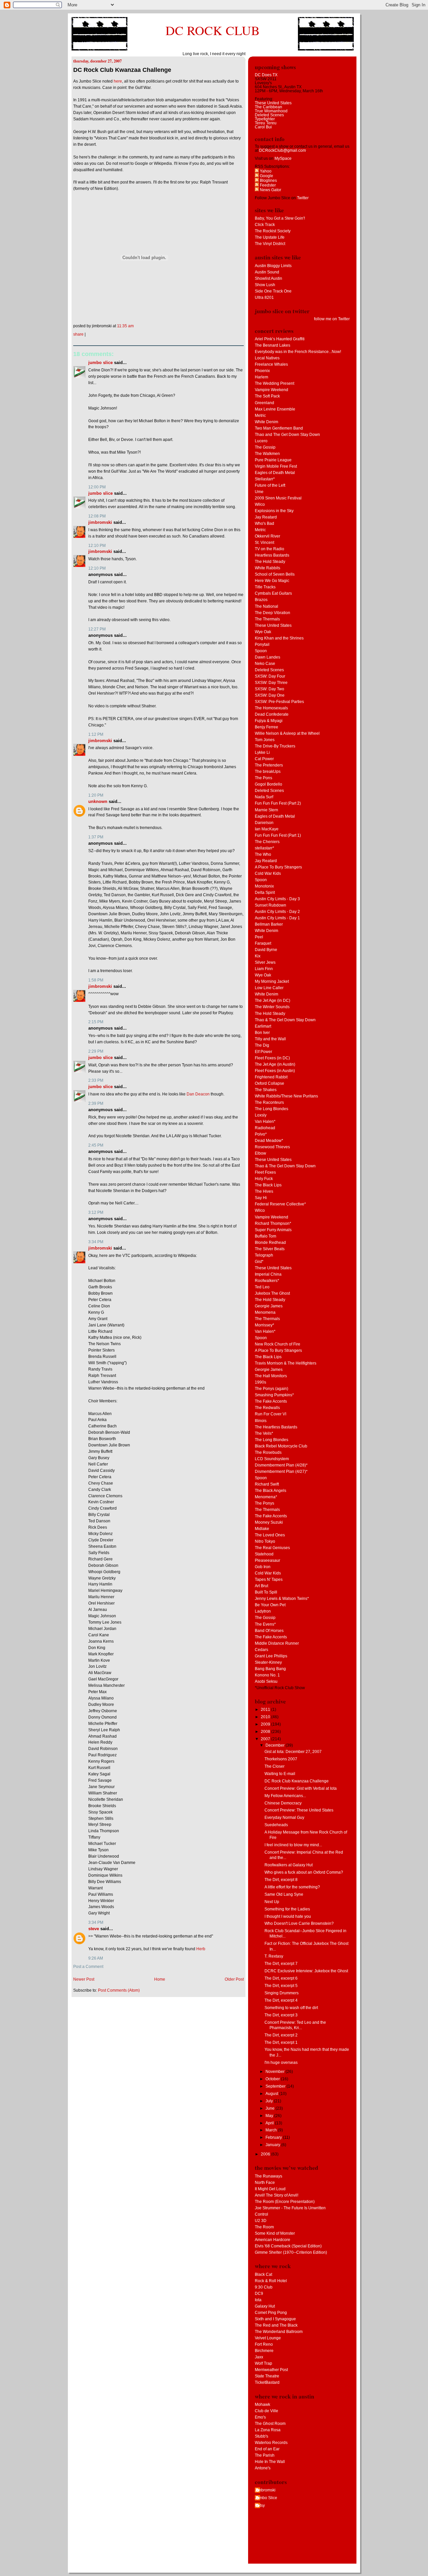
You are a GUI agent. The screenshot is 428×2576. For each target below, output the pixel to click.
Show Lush (265, 285)
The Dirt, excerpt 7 (281, 1964)
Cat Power (264, 759)
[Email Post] (135, 326)
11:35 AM (125, 326)
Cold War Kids (268, 873)
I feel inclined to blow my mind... (293, 1845)
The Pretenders (269, 765)
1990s (260, 1382)
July (270, 2101)
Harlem (261, 377)
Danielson (264, 823)
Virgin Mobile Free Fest (276, 466)
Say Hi (261, 1198)
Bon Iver (262, 1033)
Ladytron (263, 1611)
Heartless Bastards (272, 555)
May (270, 2116)
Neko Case (265, 664)
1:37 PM (96, 837)
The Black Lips (268, 1185)
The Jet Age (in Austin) (275, 1064)
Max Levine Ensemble (275, 409)
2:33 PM (96, 1080)
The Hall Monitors (271, 1376)
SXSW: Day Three (271, 683)
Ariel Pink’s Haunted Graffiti (280, 339)
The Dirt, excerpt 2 (281, 2035)
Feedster (267, 185)
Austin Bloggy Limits (273, 266)
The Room (264, 2227)
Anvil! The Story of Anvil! (277, 2195)
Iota (258, 2300)
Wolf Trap (263, 2363)
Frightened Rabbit (271, 1077)
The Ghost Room (270, 2424)
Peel (259, 937)
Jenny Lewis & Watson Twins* (282, 1599)
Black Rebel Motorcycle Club (281, 1446)
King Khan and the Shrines (279, 638)
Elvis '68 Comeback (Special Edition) (288, 2246)
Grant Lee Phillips (271, 1656)
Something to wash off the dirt (291, 2008)
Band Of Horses (269, 1631)
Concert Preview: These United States (299, 1810)
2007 (266, 1739)
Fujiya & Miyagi (269, 721)
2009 (266, 1724)
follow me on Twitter (332, 319)
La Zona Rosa (268, 2430)
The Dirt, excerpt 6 (281, 1978)
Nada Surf (264, 797)
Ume (259, 492)
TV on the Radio (270, 549)
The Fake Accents (271, 1401)
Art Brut (261, 1586)
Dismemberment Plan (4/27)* (281, 1472)
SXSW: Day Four (270, 676)
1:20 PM (96, 795)
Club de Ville (266, 2411)
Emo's (260, 2417)
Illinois (261, 1421)
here (118, 81)
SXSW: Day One (270, 695)
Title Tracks (265, 587)
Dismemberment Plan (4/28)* (281, 1465)
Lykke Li (262, 752)
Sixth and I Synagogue (275, 2319)
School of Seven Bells (275, 574)
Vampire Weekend (272, 390)
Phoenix (262, 371)
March (272, 2130)
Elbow (260, 1153)
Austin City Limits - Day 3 (277, 899)
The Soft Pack (267, 396)
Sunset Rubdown (271, 905)
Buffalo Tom (265, 1236)
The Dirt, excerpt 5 (281, 1986)
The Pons (263, 778)
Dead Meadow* (269, 1141)
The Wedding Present (275, 383)
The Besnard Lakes (273, 345)
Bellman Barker (269, 924)
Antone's (263, 2468)
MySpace (283, 158)
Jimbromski (100, 522)
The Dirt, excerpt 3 (281, 2015)
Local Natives (267, 358)
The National (266, 606)
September (276, 2086)
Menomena (265, 1312)
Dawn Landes (267, 657)
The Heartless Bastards (276, 1427)
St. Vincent (264, 543)
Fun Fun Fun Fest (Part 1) (278, 835)
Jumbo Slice (100, 363)
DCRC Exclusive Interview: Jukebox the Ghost (306, 1971)
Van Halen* (265, 1122)
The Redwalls (267, 1408)
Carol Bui (263, 127)
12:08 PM (97, 516)
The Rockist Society (273, 231)
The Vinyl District (270, 244)
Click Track (265, 225)
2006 (266, 2154)
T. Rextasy (274, 1956)
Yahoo (265, 171)
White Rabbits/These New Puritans (286, 1096)
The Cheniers (267, 842)
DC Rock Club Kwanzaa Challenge (122, 70)
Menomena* (266, 1497)
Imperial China (268, 1274)
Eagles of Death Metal (275, 473)
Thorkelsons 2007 (281, 1759)
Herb (201, 1949)
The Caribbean (269, 107)
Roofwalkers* (267, 1281)
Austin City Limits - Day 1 (277, 918)
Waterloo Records (271, 2443)
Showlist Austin (269, 278)
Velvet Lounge (268, 2338)
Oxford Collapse (270, 1083)
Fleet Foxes (265, 1172)
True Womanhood (271, 111)
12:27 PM (97, 629)
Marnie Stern (266, 810)
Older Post (234, 1979)
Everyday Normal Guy (284, 1818)
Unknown (98, 801)
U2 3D (261, 2221)
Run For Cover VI (271, 1414)
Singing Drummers (282, 1993)
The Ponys (264, 1503)
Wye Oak (263, 632)
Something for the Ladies (287, 1909)
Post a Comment (88, 1967)
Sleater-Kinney (268, 1662)
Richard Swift (267, 1484)
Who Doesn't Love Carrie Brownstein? (299, 1923)
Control (261, 2214)
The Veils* (264, 1433)
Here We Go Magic (272, 581)
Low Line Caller (269, 988)
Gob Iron (263, 1567)
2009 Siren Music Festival (278, 498)
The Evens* (265, 1624)
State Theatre (267, 2376)
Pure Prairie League (273, 460)
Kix (258, 956)
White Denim (266, 422)
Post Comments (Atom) (119, 1990)
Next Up (272, 1902)
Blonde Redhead (270, 1243)
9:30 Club (264, 2287)
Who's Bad (264, 523)
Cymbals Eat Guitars (273, 593)
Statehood (264, 1554)
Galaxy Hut (265, 2306)
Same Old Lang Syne (284, 1894)
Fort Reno (264, 2344)
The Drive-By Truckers (275, 746)
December (276, 1745)
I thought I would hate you (288, 1916)
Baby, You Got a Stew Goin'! (280, 218)
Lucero (261, 441)
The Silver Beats (270, 1249)
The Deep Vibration (273, 613)
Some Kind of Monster (275, 2233)
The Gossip (265, 447)
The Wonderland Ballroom (279, 2332)
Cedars (261, 1650)
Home (160, 1979)
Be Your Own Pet (270, 1605)
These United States (273, 103)
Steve (94, 1929)
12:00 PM (97, 487)
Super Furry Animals (273, 1230)
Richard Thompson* (273, 1223)
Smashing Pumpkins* (274, 1395)
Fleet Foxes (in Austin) (275, 1071)
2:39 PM (96, 1103)
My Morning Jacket (272, 981)
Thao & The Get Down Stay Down (285, 1020)
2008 (266, 1732)
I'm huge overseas (281, 2063)
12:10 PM (97, 546)
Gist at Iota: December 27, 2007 (293, 1752)
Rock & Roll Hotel (271, 2281)
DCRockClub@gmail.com (283, 150)
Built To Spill (266, 1592)
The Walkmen (267, 454)
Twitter (303, 198)
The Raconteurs (269, 1102)
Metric (260, 416)
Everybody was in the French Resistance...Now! (298, 352)
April (270, 2123)
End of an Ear (267, 2449)
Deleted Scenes (269, 115)
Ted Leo (262, 1287)
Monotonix (264, 886)
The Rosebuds (268, 1452)
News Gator (270, 190)
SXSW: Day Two (270, 689)
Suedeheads (276, 1825)
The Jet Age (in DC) (273, 1001)
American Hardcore (273, 2240)
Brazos (261, 600)
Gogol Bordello (269, 784)
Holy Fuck (264, 1179)
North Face (265, 2183)
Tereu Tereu (266, 123)
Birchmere (264, 2351)
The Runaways (269, 2176)
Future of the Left (270, 485)
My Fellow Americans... (285, 1796)
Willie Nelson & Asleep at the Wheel (287, 733)
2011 (266, 1710)
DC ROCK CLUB (213, 30)
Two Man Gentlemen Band (279, 428)
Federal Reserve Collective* (280, 1204)
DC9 (259, 2294)
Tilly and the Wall (270, 1039)
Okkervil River (267, 536)
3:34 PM (96, 1242)
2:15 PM (96, 1022)
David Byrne (266, 950)
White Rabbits (267, 568)
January (273, 2145)
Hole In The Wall (270, 2462)
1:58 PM (96, 980)
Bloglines (268, 181)
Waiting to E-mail (280, 1774)
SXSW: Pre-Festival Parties (279, 702)
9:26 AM (96, 1958)
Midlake (262, 1529)
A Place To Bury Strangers (278, 867)
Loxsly (261, 1115)
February (274, 2137)
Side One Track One (273, 291)
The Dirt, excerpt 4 (281, 2000)
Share (78, 334)
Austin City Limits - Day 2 (277, 912)
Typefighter (265, 119)
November (276, 2072)
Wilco (260, 504)
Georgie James (269, 1306)
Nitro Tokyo (265, 1541)
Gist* (259, 1262)
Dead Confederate (272, 714)
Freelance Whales (271, 364)
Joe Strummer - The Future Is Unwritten (290, 2208)
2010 (266, 1717)
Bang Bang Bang (270, 1669)
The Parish (265, 2455)
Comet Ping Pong (271, 2313)
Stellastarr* (265, 479)
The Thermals (267, 619)
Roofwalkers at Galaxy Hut (289, 1865)
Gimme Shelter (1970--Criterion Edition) (291, 2252)
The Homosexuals (271, 708)
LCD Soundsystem (272, 1459)
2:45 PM (96, 1145)
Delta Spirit (265, 893)
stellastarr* (264, 848)
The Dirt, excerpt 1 (281, 2042)
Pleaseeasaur (267, 1560)
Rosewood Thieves (272, 1147)
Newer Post (84, 1979)
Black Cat (263, 2274)
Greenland (264, 403)
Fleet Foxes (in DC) (272, 1058)
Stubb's (261, 2436)
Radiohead (265, 1128)
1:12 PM (96, 734)
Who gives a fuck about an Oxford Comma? (304, 1872)
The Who (263, 854)
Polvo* (261, 1134)
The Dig (262, 1045)
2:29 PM (96, 1051)
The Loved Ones (270, 1535)
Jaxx (259, 2357)
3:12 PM (96, 1212)
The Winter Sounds (272, 1007)
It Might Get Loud (270, 2189)
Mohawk (262, 2405)
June (271, 2108)
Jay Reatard (266, 517)
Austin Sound (267, 272)
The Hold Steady (270, 562)
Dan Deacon (198, 1094)
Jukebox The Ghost (272, 1293)
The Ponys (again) (272, 1389)
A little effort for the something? (292, 1887)
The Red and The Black (276, 2325)
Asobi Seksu (266, 1681)
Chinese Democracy (283, 1803)
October (273, 2079)
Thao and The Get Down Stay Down (287, 435)
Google (266, 176)
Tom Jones (265, 740)
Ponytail (262, 645)
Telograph (264, 1255)
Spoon (261, 651)
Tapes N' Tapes (269, 1579)
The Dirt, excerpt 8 (281, 1880)
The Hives (264, 1191)
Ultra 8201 (264, 298)
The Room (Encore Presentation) (285, 2202)
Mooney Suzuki (269, 1522)
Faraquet (263, 943)
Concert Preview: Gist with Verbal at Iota (301, 1788)
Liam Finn (264, 969)
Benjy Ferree (266, 727)
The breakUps (268, 772)
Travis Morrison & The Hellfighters (286, 1363)
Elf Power (263, 1052)
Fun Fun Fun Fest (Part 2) (278, 803)
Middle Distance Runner (277, 1643)
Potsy (260, 2505)
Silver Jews (265, 962)
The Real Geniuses (272, 1548)
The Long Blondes (272, 1109)
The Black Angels (271, 1491)
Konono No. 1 (267, 1675)
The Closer (275, 1766)
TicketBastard (267, 2382)
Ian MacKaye (267, 829)
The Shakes (266, 1090)
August (272, 2094)
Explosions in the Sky (274, 511)
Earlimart (263, 1026)
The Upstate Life (270, 237)
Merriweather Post (271, 2370)
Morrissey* (264, 1325)
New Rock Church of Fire (278, 1344)
